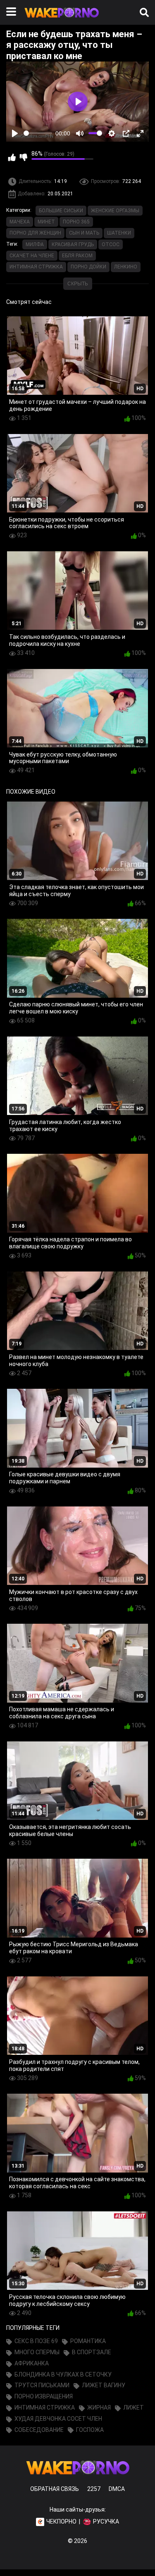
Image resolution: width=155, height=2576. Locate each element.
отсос (111, 244)
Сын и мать (84, 233)
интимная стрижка (36, 267)
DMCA (117, 2489)
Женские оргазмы (115, 211)
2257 (94, 2489)
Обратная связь (55, 2489)
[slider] (38, 133)
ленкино (126, 267)
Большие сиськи (61, 211)
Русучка (106, 2521)
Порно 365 (76, 222)
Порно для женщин (35, 233)
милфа (35, 244)
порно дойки (88, 267)
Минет (46, 222)
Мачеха (20, 222)
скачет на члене (32, 256)
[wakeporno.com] (62, 19)
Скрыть (78, 284)
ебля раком (77, 256)
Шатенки (119, 233)
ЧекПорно (61, 2521)
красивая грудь (73, 244)
